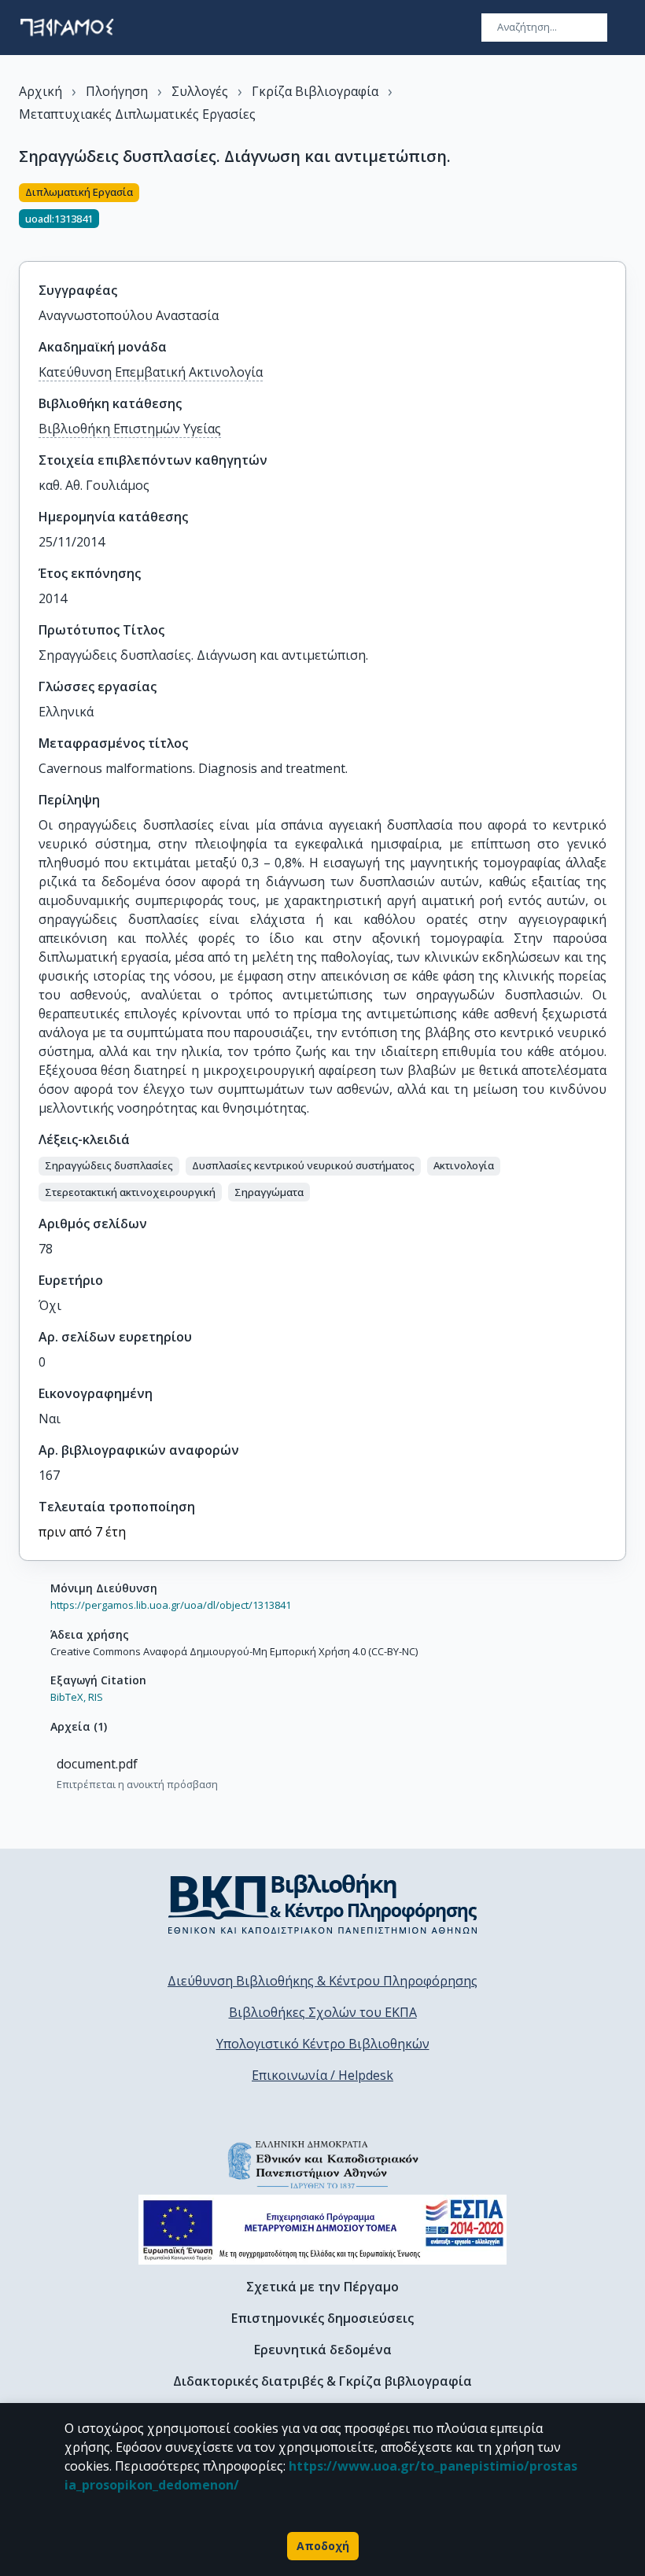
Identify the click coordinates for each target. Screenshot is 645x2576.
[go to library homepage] (323, 1904)
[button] (109, 1166)
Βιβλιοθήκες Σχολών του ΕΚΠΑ (323, 2012)
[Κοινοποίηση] (620, 213)
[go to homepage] (67, 28)
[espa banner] (322, 2230)
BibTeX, (68, 1697)
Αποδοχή (323, 2546)
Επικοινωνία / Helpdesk (322, 2075)
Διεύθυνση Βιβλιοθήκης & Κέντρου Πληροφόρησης (322, 1981)
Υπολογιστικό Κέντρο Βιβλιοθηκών (323, 2044)
